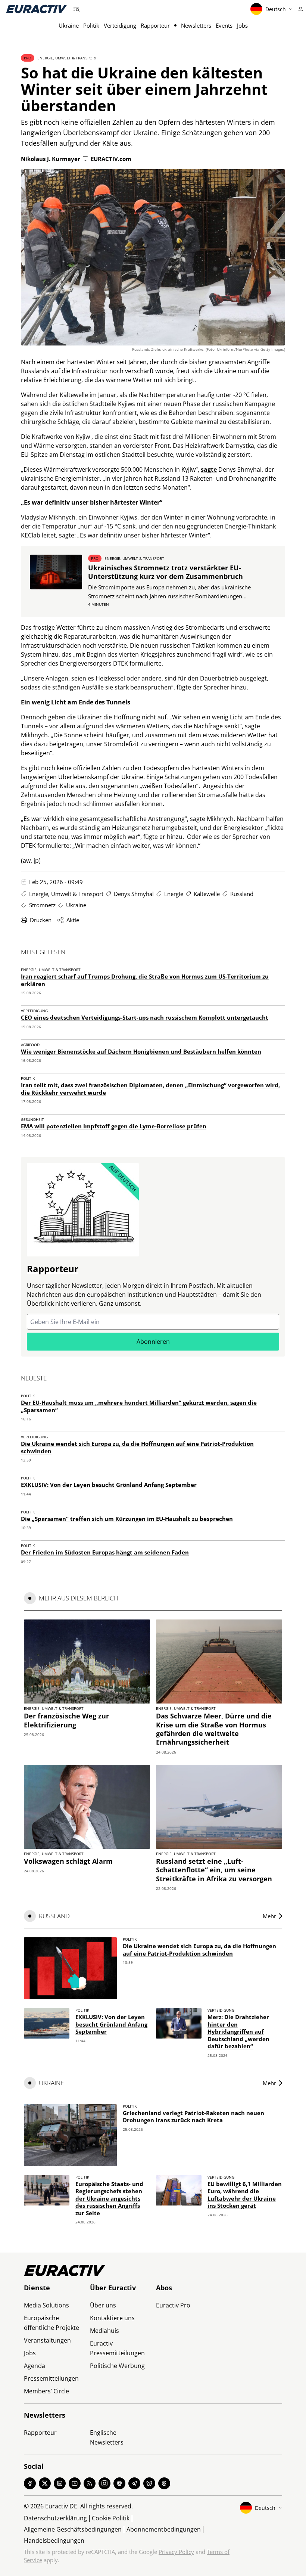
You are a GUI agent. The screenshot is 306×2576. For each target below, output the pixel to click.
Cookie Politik (111, 2518)
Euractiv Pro (173, 2305)
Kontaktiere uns (112, 2318)
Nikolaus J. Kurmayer (51, 159)
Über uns (103, 2305)
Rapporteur (155, 25)
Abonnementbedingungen (164, 2529)
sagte (209, 469)
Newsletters (196, 25)
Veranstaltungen (47, 2340)
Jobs (242, 25)
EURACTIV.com (111, 159)
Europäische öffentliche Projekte (51, 2323)
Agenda (35, 2366)
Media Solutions (46, 2305)
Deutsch (276, 9)
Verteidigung (120, 25)
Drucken (41, 920)
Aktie (73, 920)
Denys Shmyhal (134, 894)
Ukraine (69, 25)
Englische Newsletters (107, 2437)
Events (224, 25)
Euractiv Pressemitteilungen (117, 2348)
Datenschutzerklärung (55, 2518)
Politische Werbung (117, 2366)
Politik (91, 25)
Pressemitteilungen (51, 2378)
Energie (174, 894)
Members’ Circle (46, 2391)
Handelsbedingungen (54, 2541)
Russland (242, 894)
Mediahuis (104, 2331)
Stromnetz (42, 905)
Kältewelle (207, 894)
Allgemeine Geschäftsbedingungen (73, 2529)
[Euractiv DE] (37, 9)
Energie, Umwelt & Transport (67, 58)
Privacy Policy (176, 2552)
